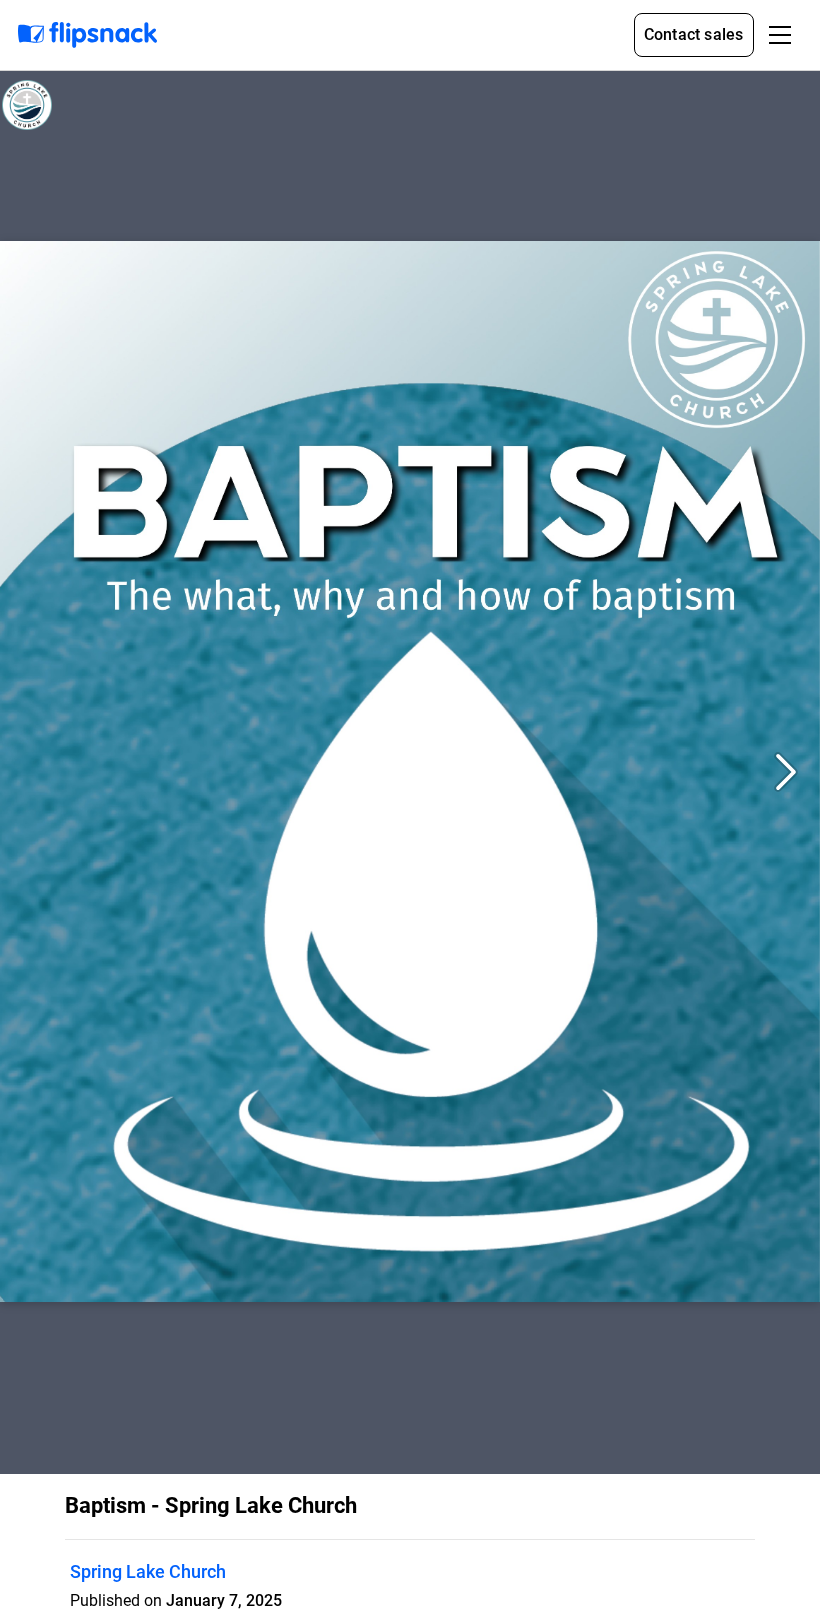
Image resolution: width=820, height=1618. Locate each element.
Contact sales (694, 34)
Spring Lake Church (148, 1571)
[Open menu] (780, 35)
